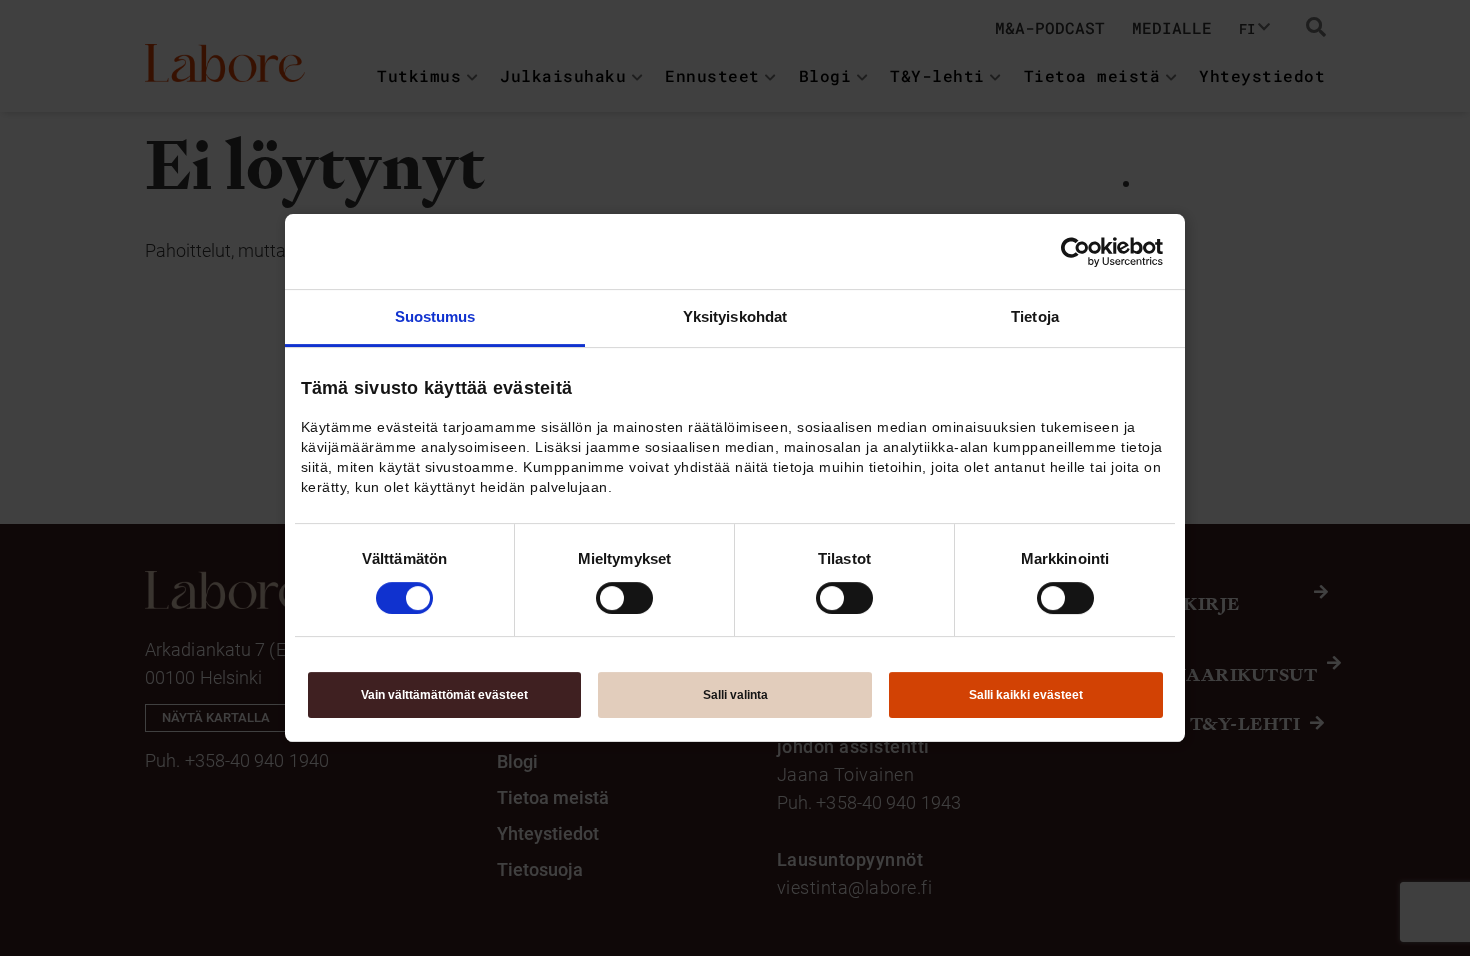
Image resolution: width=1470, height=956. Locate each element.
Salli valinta (735, 695)
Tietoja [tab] (1035, 316)
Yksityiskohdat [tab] (735, 316)
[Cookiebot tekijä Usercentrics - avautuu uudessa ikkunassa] (1075, 252)
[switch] (624, 598)
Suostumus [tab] (435, 316)
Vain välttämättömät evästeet (444, 695)
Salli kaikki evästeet (1026, 695)
